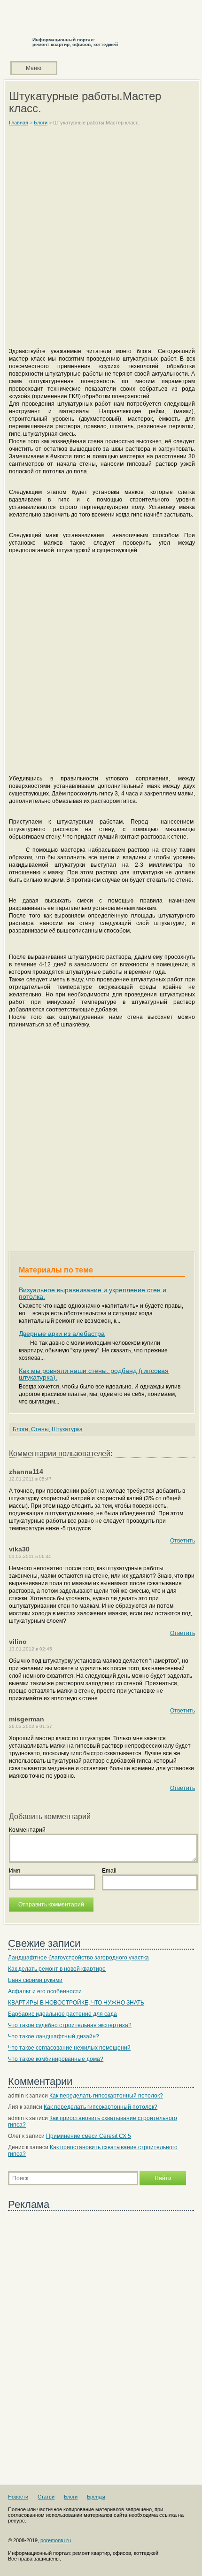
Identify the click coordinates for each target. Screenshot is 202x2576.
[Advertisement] (101, 241)
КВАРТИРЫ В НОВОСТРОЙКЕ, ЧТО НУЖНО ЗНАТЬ (76, 2003)
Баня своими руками (35, 1980)
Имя (15, 1871)
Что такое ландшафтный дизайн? (54, 2036)
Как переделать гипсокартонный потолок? (106, 2096)
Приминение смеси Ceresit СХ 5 (89, 2136)
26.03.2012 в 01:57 (31, 1726)
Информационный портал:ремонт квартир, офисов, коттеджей (75, 42)
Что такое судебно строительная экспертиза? (70, 2025)
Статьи (46, 2497)
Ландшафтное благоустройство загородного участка (78, 1958)
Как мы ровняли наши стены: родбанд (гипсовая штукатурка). (94, 1374)
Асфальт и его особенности (45, 1991)
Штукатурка (67, 1429)
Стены (40, 1429)
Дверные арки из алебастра (62, 1334)
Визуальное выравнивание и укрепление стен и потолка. (93, 1293)
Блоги (20, 1429)
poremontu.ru (56, 2540)
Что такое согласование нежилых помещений (69, 2048)
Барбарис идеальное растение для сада (62, 2014)
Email (109, 1871)
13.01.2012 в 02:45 (31, 1649)
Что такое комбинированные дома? (56, 2059)
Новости (18, 2497)
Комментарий (27, 1830)
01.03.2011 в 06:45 (30, 1556)
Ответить (183, 1541)
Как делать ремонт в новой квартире (57, 1969)
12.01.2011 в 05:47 (30, 1479)
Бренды (96, 2497)
